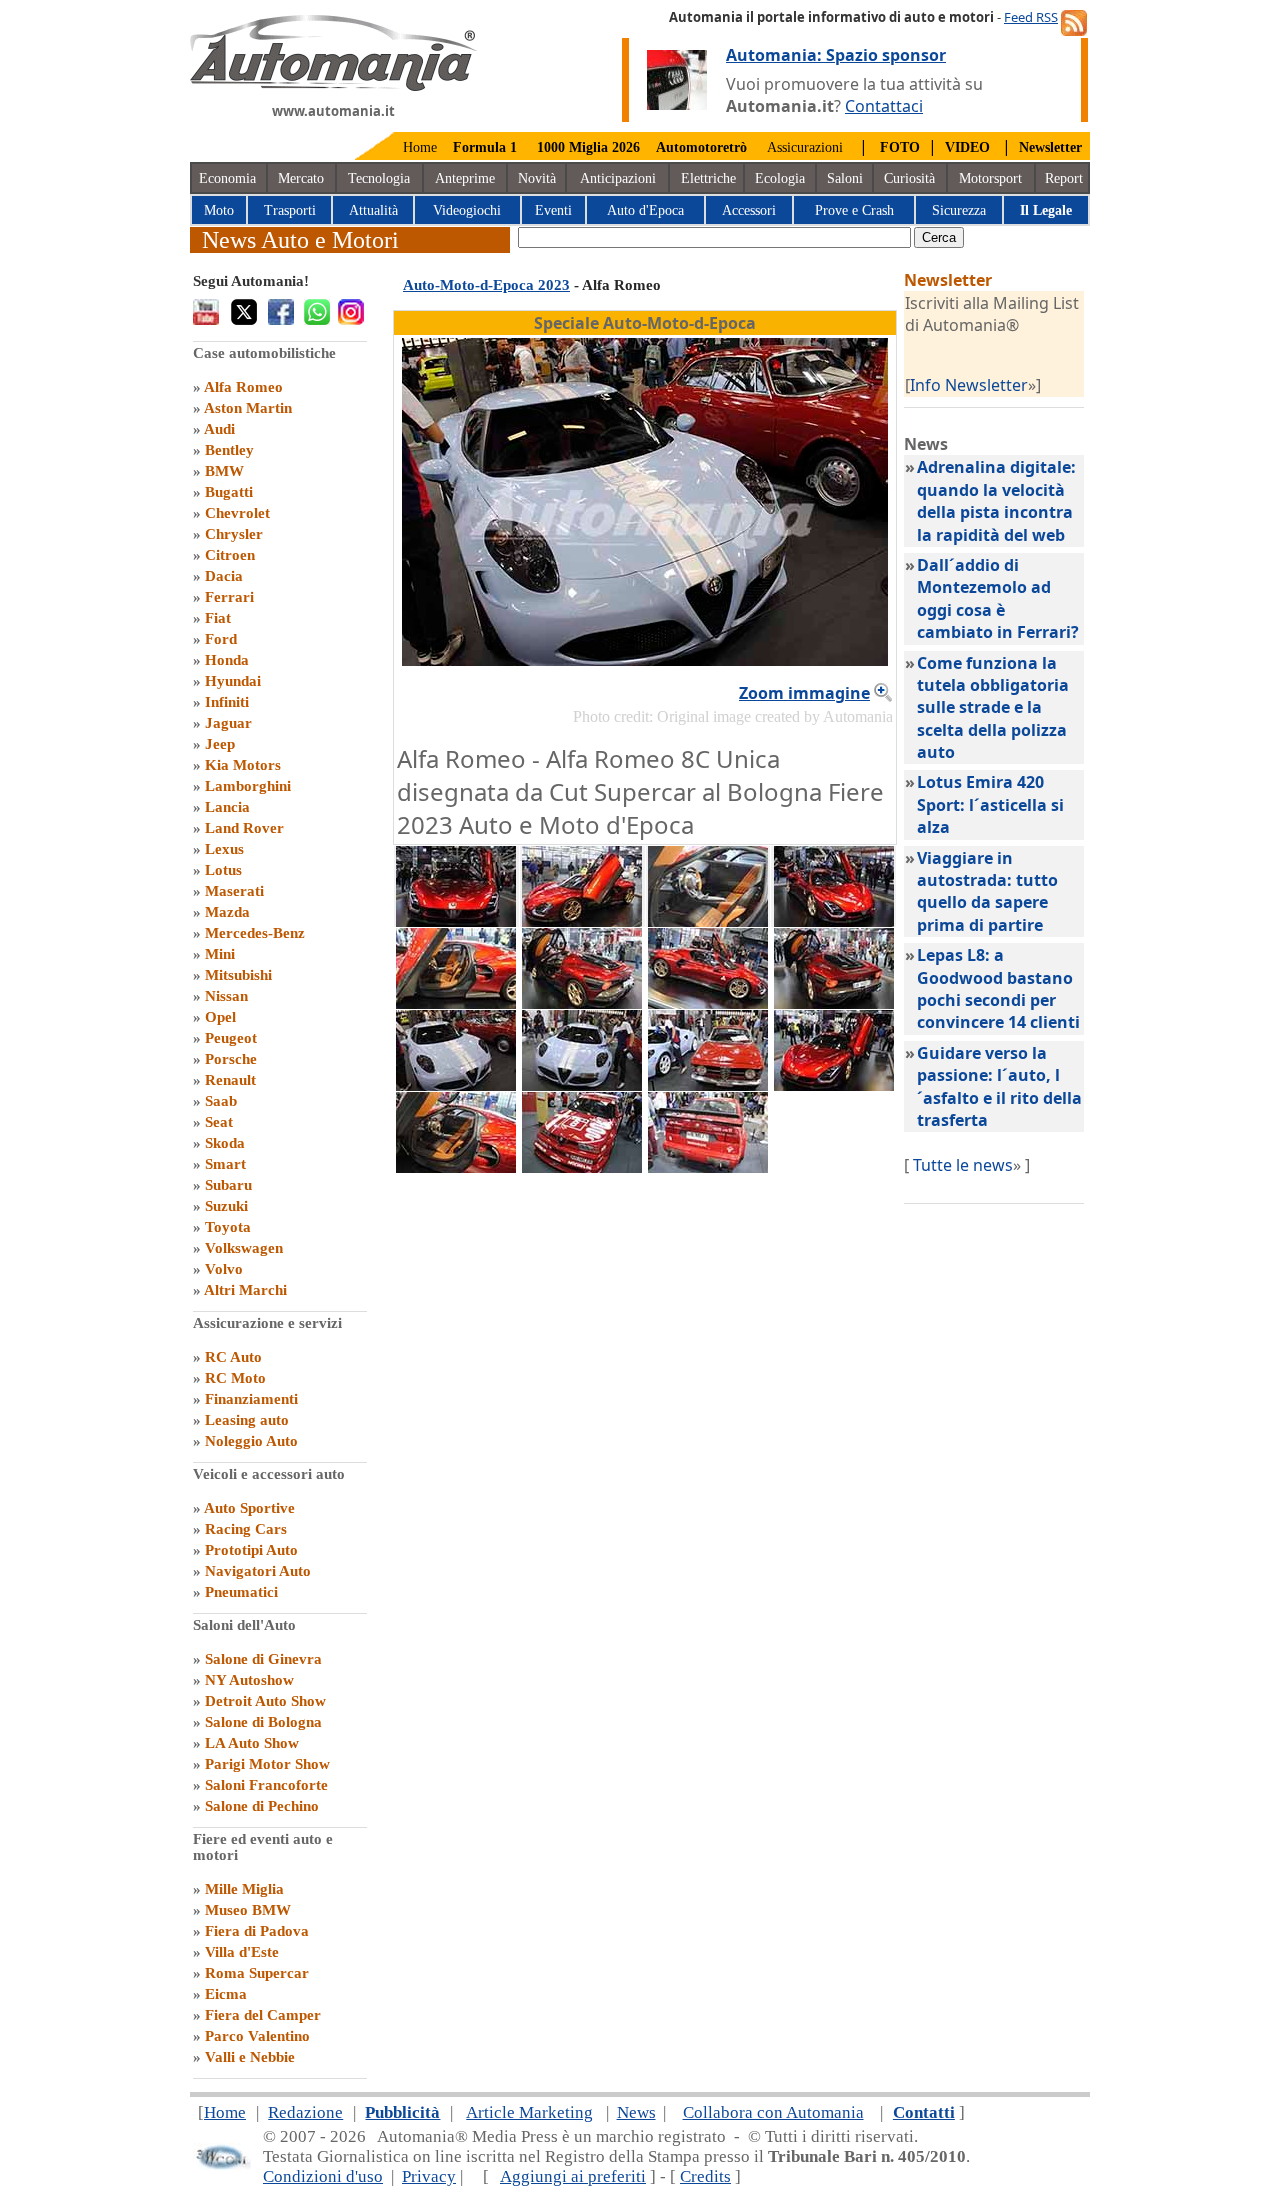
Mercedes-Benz (255, 933)
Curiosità (909, 178)
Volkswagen (244, 1248)
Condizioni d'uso (323, 2176)
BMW (224, 471)
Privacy (429, 2176)
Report (1064, 178)
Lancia (227, 807)
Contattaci (884, 106)
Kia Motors (243, 765)
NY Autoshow (249, 1680)
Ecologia (780, 178)
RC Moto (235, 1378)
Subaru (228, 1185)
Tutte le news (963, 1165)
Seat (219, 1122)
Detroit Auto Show (265, 1701)
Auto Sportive (249, 1508)
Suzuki (226, 1206)
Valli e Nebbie (250, 2057)
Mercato (301, 178)
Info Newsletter (969, 385)
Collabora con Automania (773, 2112)
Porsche (231, 1059)
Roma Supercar (257, 1973)
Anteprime (465, 178)
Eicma (226, 1994)
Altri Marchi (245, 1290)
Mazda (227, 912)
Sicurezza (959, 210)
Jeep (220, 744)
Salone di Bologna (263, 1722)
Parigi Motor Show (267, 1764)
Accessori (749, 210)
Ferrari (229, 597)
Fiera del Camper (263, 2015)
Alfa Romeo (243, 387)
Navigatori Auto (258, 1571)
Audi (219, 429)
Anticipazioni (618, 178)
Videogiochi (467, 210)
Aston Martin (248, 408)
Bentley (229, 450)
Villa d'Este (242, 1952)
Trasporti (290, 210)
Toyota (228, 1227)
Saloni (845, 178)
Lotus (223, 870)
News (636, 2112)
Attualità (373, 210)
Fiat (218, 618)
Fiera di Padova (257, 1931)
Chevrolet (237, 513)
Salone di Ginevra (263, 1659)
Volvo (224, 1269)
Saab (221, 1101)
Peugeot (231, 1038)
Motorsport (990, 178)
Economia (227, 178)
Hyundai (233, 681)
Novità (537, 178)
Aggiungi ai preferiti (573, 2176)
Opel (220, 1017)
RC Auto (233, 1357)
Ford (221, 639)
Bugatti (229, 492)
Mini (220, 954)
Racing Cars (246, 1529)
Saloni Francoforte (266, 1785)
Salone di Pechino (262, 1806)
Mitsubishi (238, 975)
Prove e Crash (854, 210)
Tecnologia (379, 178)
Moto (219, 210)
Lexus (224, 849)
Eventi (553, 210)
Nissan (226, 996)
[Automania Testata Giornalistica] (333, 86)
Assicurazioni (805, 147)
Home (420, 147)
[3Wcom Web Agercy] (222, 2165)
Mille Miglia (244, 1889)
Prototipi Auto (251, 1550)
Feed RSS (1031, 17)
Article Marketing (529, 2112)
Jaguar (228, 723)
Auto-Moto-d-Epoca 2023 (486, 285)
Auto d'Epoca (645, 210)
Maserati (234, 891)
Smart (225, 1164)
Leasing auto (247, 1420)
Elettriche (708, 178)
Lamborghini (248, 786)
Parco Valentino (257, 2036)
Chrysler (234, 534)
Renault (230, 1080)
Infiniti (227, 702)
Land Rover (244, 828)
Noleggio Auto (251, 1441)
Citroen (230, 555)
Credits (705, 2176)
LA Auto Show (252, 1743)
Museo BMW (248, 1910)
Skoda (225, 1143)
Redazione (305, 2112)
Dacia (224, 576)
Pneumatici (241, 1592)
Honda (227, 660)
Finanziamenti (251, 1399)
